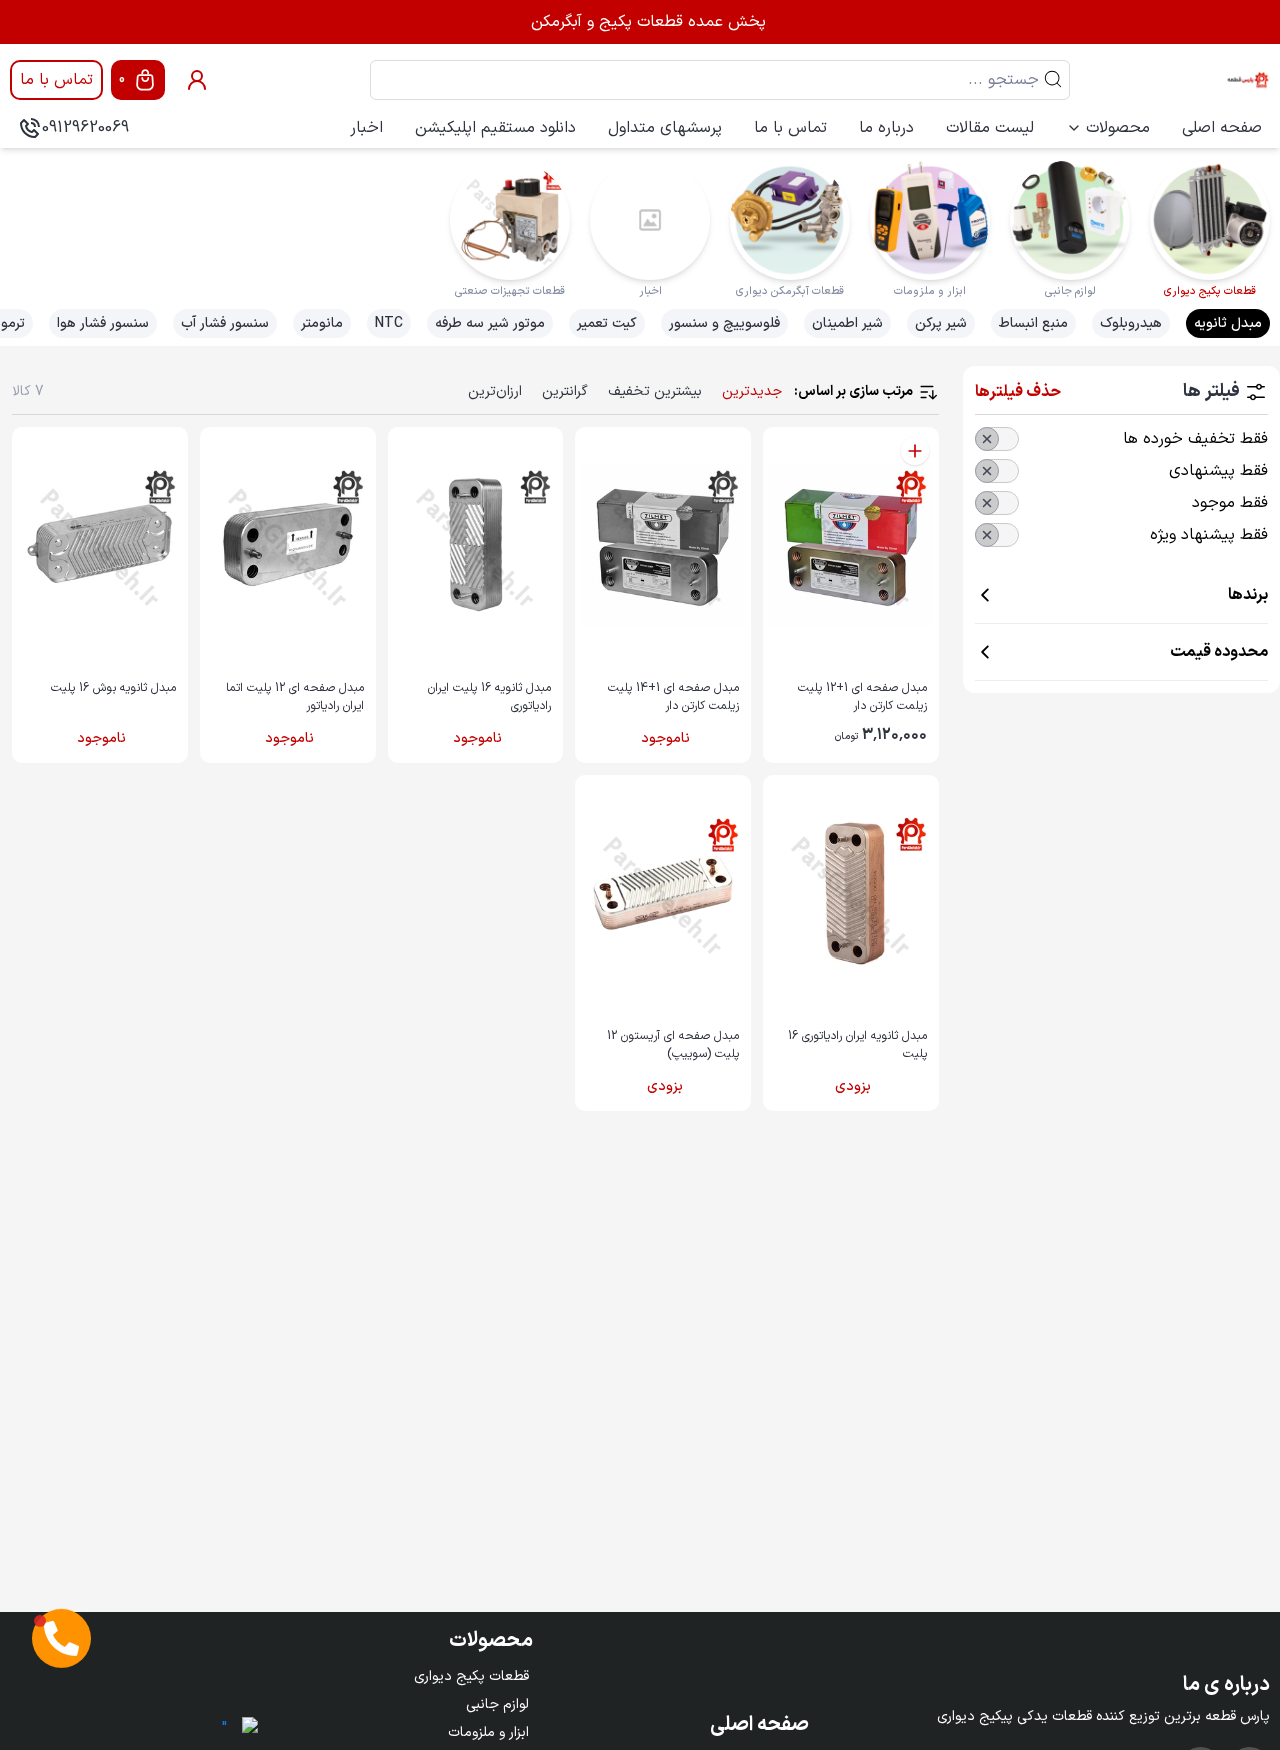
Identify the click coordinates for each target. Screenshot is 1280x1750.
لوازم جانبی (497, 1704)
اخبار (366, 128)
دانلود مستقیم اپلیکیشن (495, 128)
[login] (197, 80)
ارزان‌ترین (495, 391)
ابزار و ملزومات (488, 1732)
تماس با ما (56, 80)
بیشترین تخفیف (655, 391)
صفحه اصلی (1222, 128)
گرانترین (565, 391)
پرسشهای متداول (665, 128)
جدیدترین (752, 391)
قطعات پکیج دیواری (471, 1676)
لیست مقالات (990, 128)
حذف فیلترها (1018, 392)
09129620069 (85, 128)
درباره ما (886, 128)
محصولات (1118, 128)
